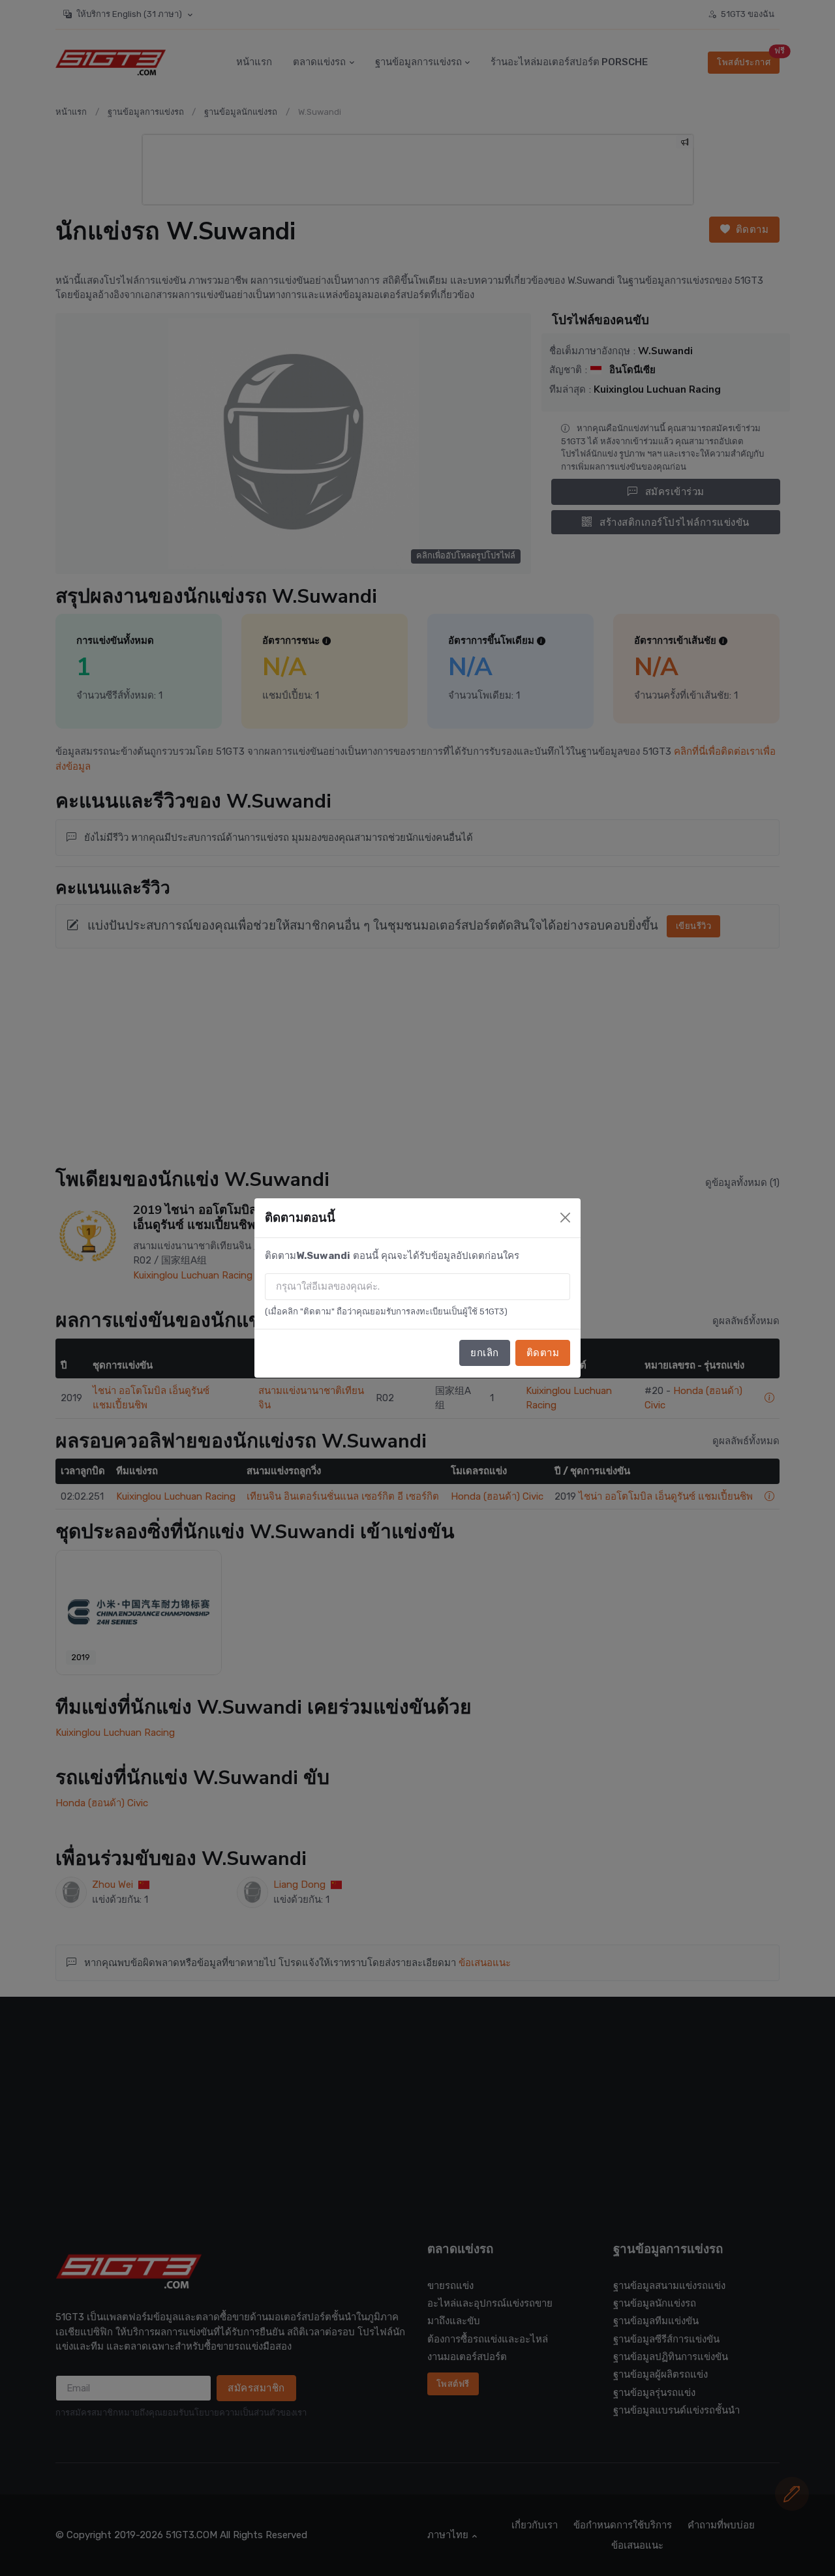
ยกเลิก (485, 1353)
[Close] (565, 1218)
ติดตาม (543, 1353)
